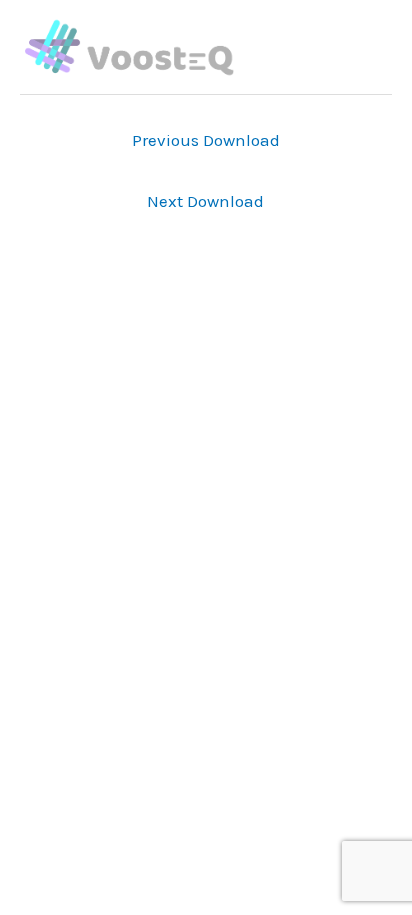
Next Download (205, 201)
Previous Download (206, 140)
